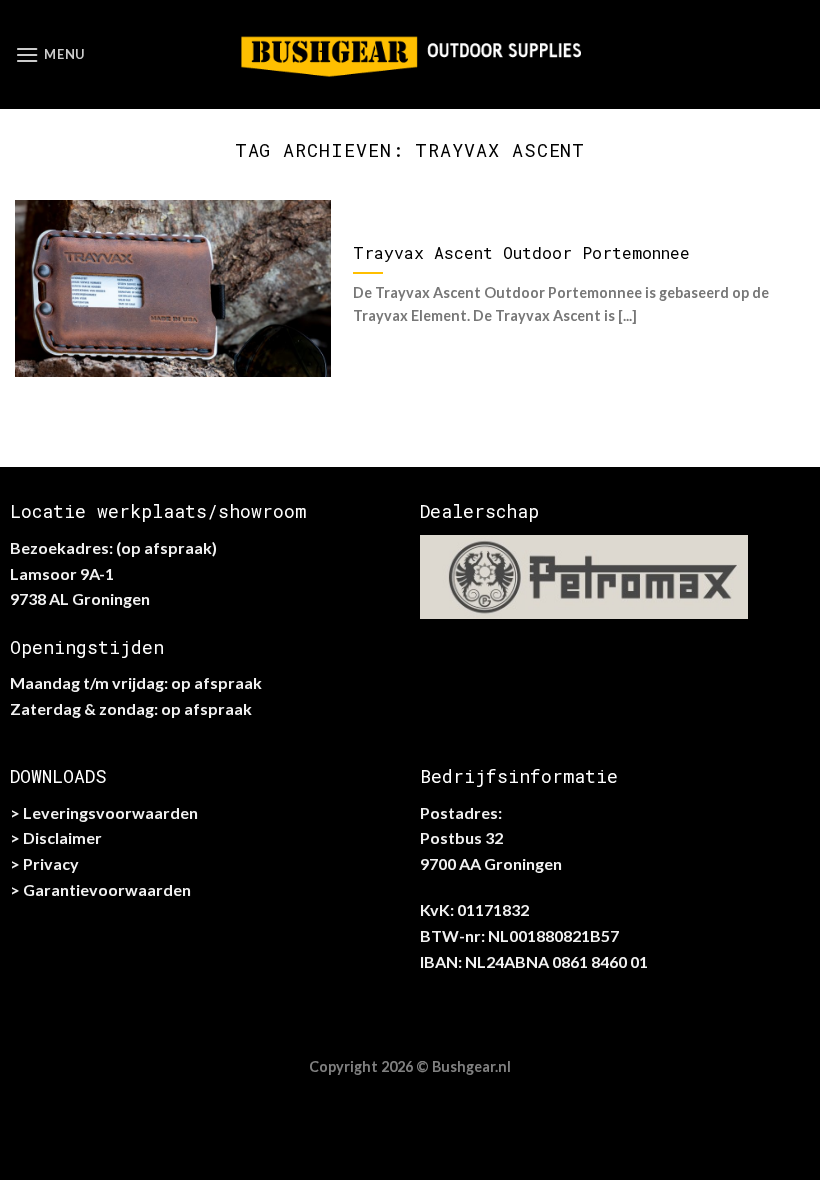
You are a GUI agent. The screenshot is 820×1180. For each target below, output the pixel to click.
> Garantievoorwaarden (100, 889)
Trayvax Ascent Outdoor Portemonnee (521, 252)
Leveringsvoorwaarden (110, 812)
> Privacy (44, 863)
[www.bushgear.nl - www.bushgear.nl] (410, 54)
